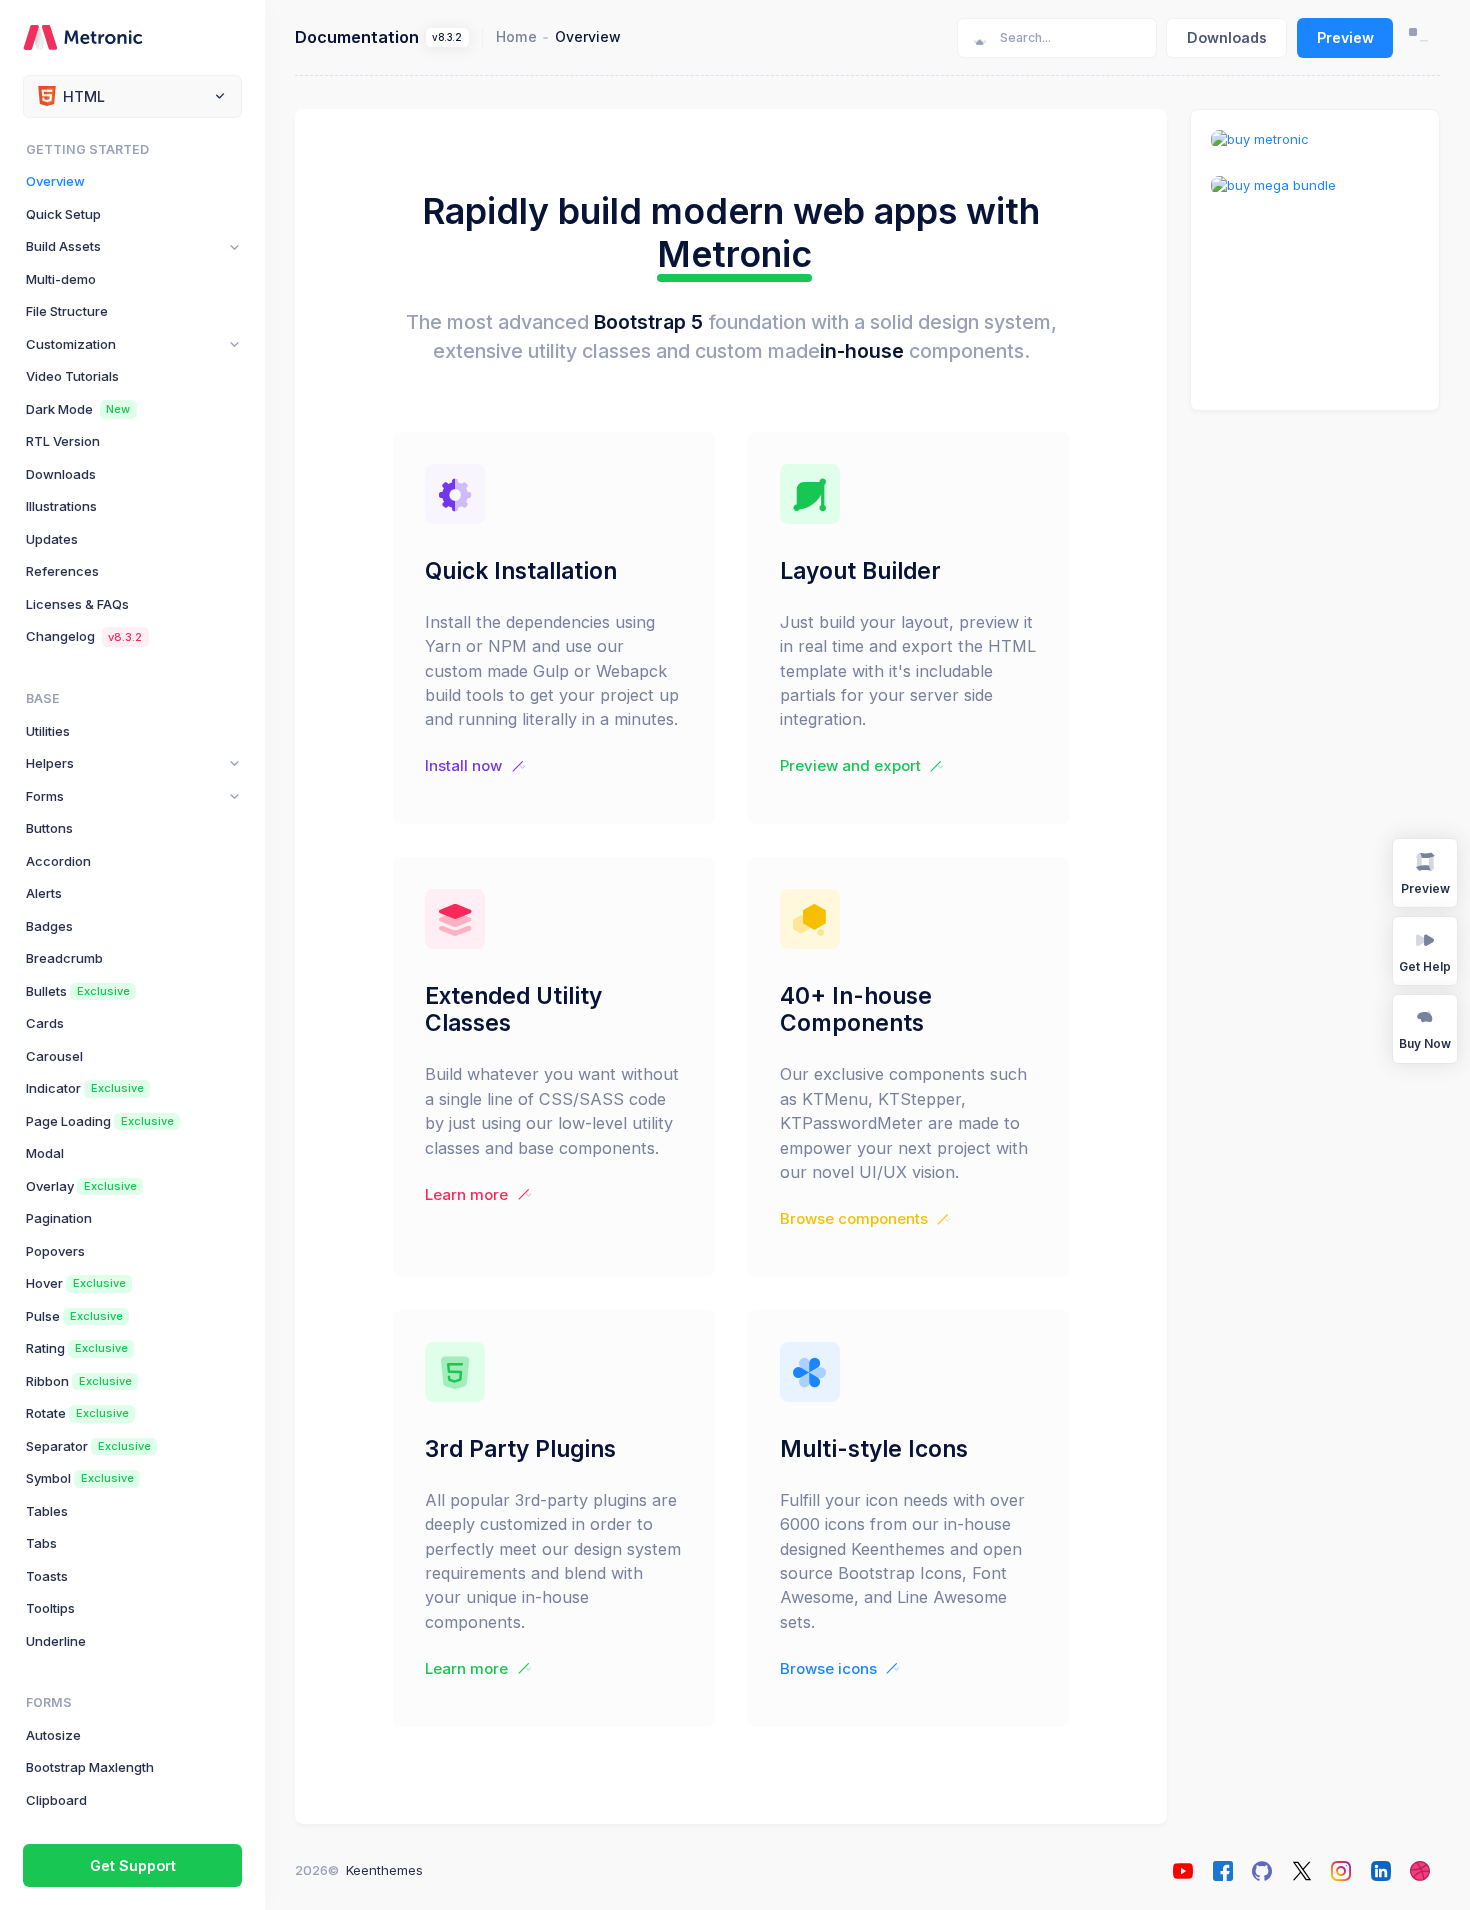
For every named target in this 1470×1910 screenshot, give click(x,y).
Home (516, 36)
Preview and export (850, 766)
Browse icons (828, 1669)
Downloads (1227, 37)
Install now (463, 766)
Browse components (854, 1219)
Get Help (1425, 966)
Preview (1345, 37)
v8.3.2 (447, 37)
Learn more (466, 1195)
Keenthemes (384, 1870)
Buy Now (1425, 1043)
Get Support (133, 1865)
